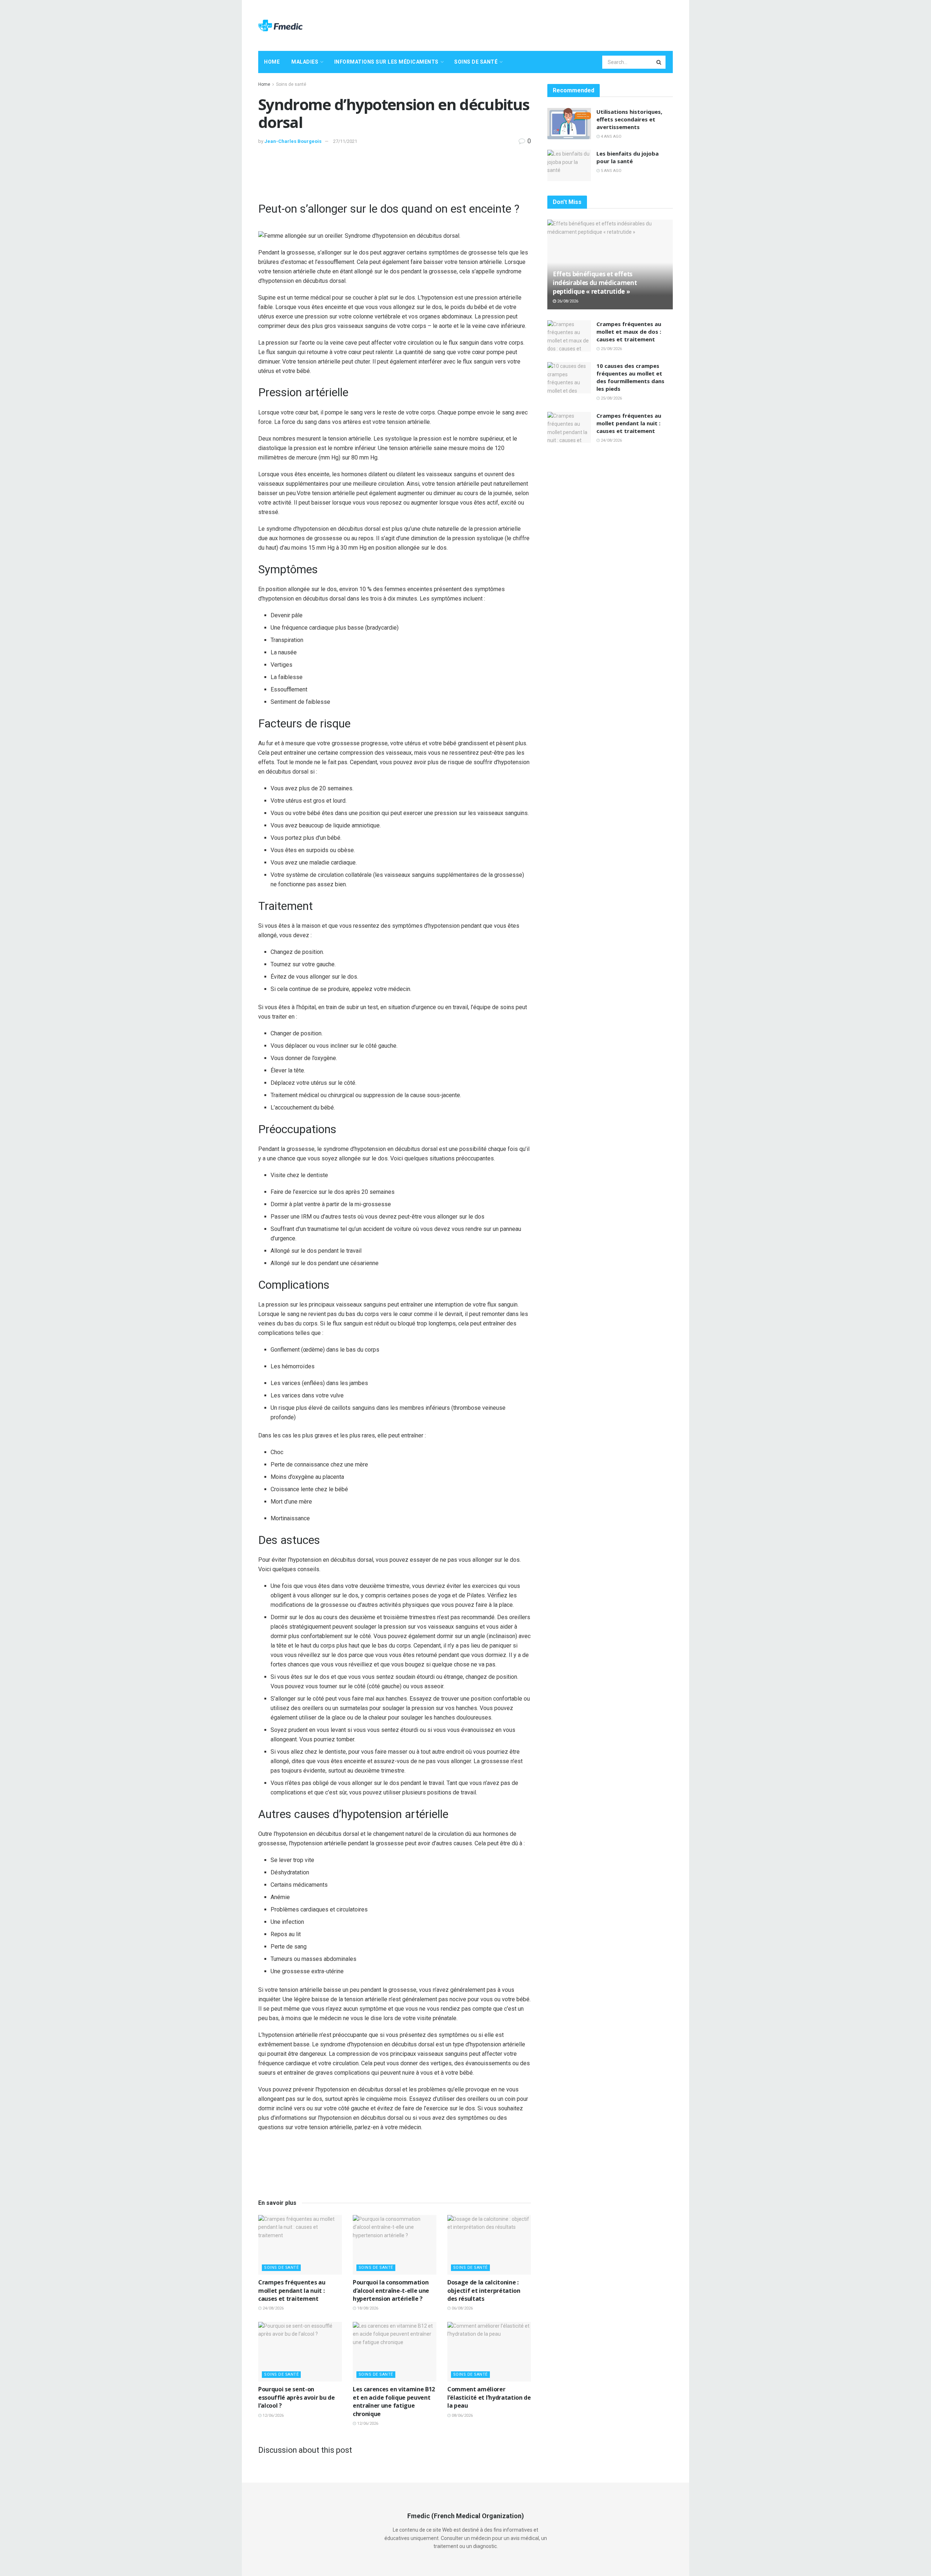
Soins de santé (476, 62)
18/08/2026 (367, 2308)
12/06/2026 (273, 2415)
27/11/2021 (345, 141)
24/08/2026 (273, 2308)
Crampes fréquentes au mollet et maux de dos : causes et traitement (629, 332)
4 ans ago (611, 137)
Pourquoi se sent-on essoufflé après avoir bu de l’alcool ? (296, 2397)
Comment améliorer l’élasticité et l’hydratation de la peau (489, 2397)
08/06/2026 (462, 2415)
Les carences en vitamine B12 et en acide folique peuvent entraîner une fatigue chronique (394, 2401)
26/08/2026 (567, 301)
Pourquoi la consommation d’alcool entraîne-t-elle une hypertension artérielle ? (391, 2290)
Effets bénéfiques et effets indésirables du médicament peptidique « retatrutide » (595, 283)
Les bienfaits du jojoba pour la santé (628, 157)
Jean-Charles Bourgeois (293, 141)
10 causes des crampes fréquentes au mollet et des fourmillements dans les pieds (630, 377)
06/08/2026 (462, 2308)
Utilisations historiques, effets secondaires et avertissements (629, 119)
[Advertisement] (540, 24)
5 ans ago (611, 171)
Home (272, 62)
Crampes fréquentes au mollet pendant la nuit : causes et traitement (292, 2290)
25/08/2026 (611, 349)
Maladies (305, 62)
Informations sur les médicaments (386, 62)
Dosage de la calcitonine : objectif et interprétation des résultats (484, 2290)
